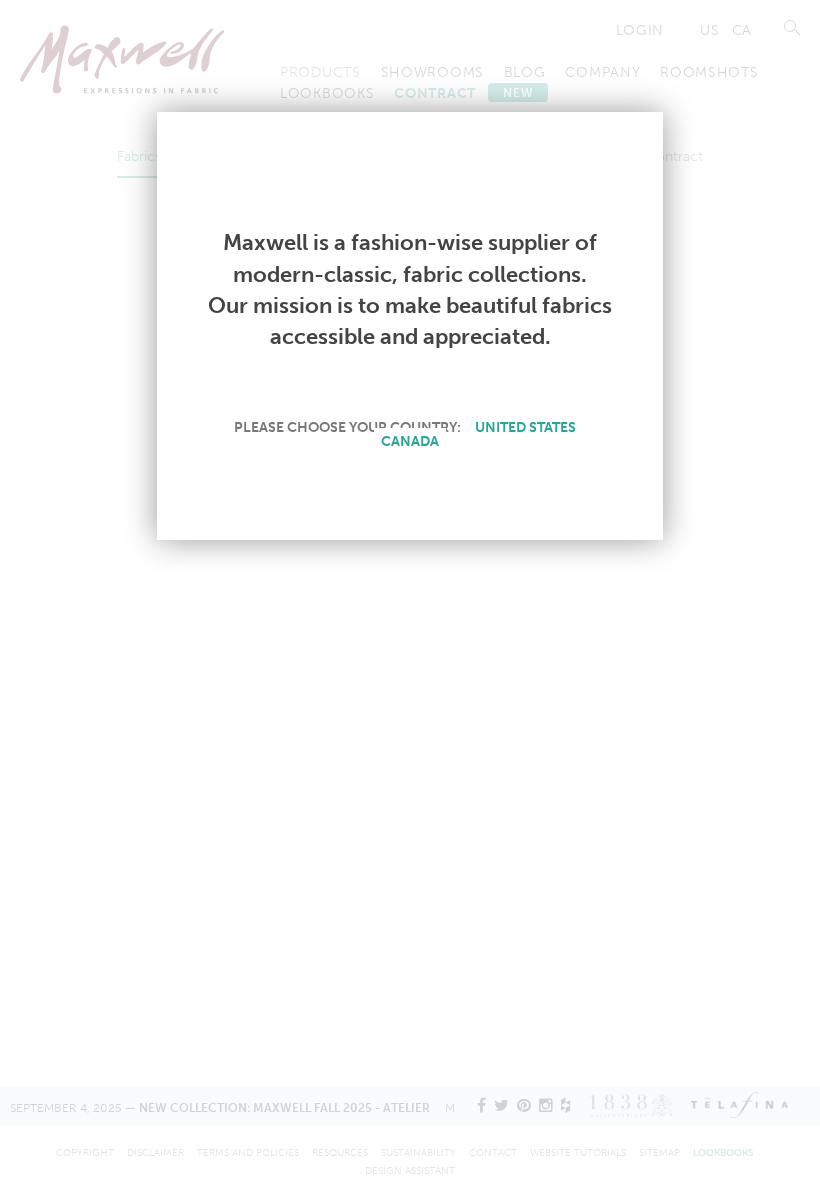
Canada (410, 441)
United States (525, 427)
